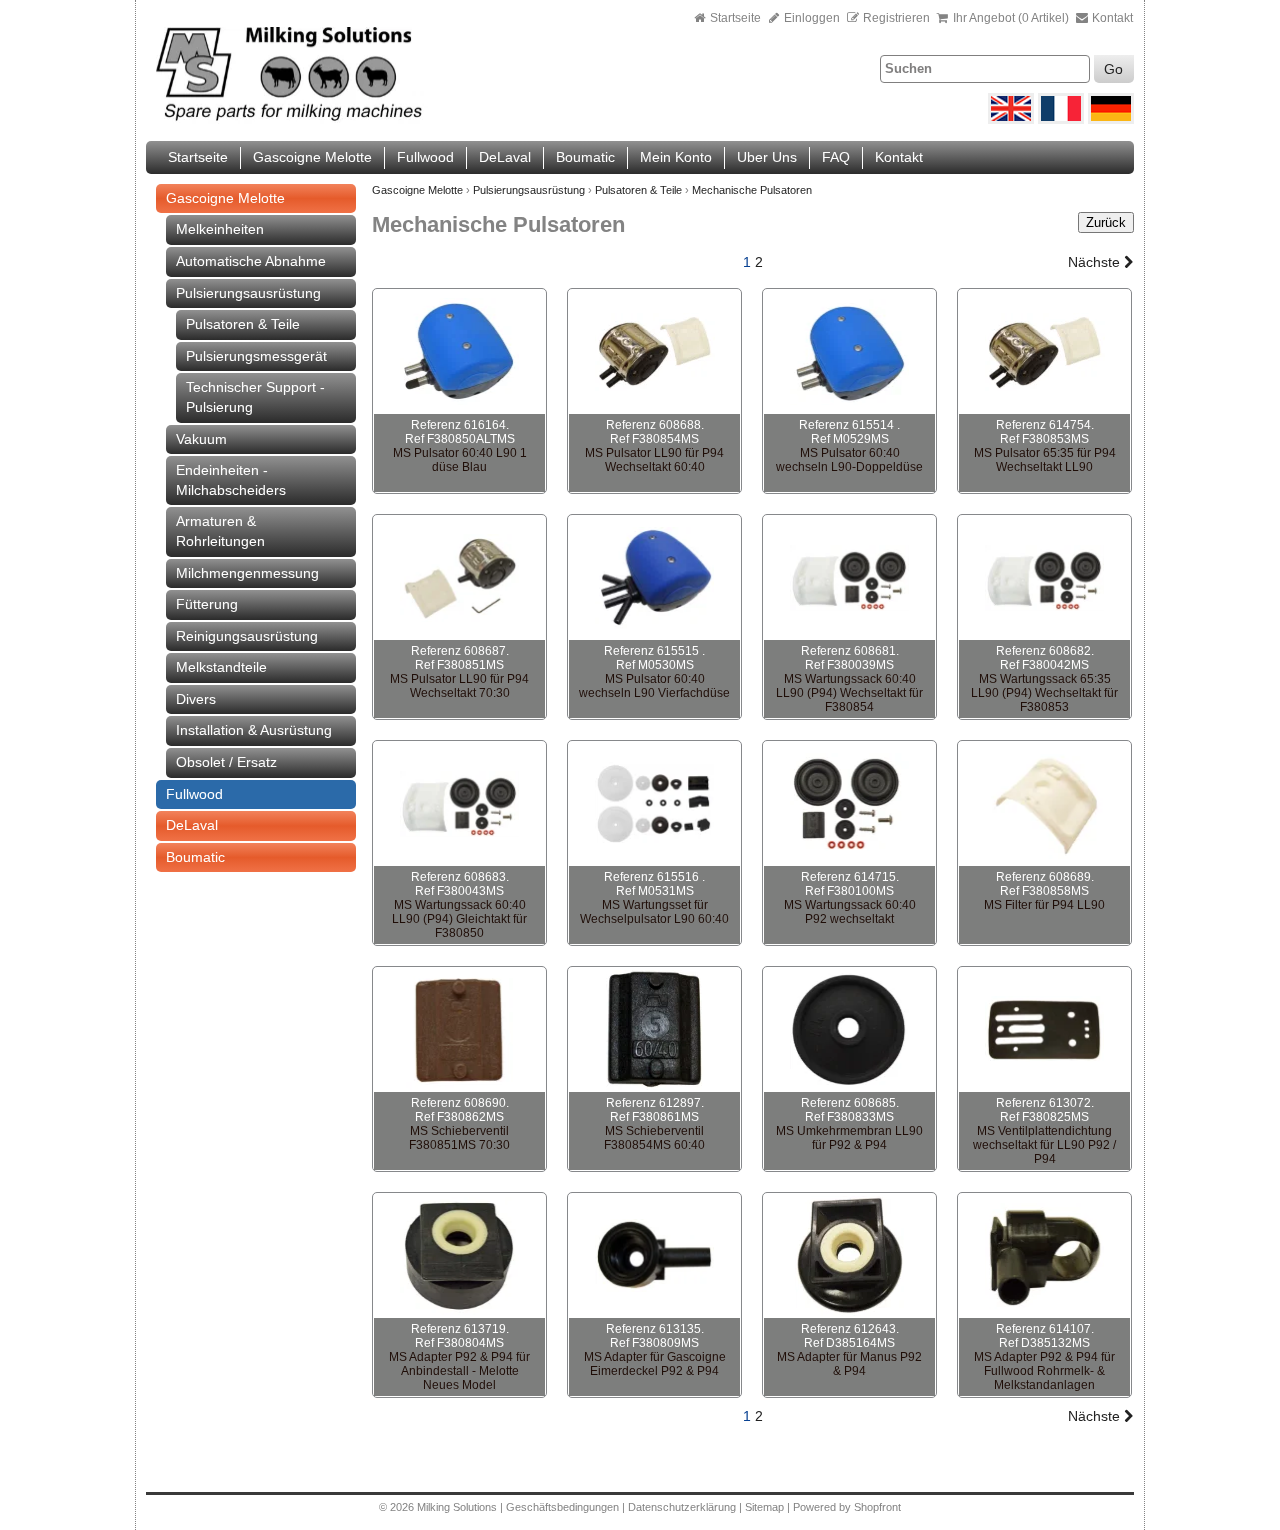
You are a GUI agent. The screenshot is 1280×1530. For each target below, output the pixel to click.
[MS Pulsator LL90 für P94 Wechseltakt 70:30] (459, 578)
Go (1113, 69)
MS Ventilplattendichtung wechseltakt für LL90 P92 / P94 (1044, 1145)
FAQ (836, 157)
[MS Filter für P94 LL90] (1044, 804)
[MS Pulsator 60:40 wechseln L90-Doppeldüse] (849, 352)
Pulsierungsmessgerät (256, 356)
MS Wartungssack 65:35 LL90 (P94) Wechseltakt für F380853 (1044, 693)
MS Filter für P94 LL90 (1044, 905)
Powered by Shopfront (847, 1507)
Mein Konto (676, 157)
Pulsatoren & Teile (243, 324)
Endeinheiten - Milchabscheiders (231, 480)
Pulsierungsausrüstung (248, 293)
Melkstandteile (221, 667)
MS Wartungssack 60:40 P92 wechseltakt (850, 912)
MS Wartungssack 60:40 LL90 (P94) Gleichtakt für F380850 (459, 919)
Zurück (1106, 222)
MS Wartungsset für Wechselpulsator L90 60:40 (654, 912)
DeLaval (505, 157)
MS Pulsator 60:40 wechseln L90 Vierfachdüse (654, 686)
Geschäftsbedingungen (562, 1507)
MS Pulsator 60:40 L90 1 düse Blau (460, 460)
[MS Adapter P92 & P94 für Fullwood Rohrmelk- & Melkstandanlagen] (1044, 1256)
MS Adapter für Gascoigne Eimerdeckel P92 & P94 (655, 1364)
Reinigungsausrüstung (247, 636)
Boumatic (585, 157)
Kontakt (1111, 18)
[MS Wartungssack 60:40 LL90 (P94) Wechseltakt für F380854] (849, 578)
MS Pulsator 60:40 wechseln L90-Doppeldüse (849, 460)
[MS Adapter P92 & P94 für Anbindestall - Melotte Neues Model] (459, 1256)
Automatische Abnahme (251, 261)
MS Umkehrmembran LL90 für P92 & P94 (849, 1138)
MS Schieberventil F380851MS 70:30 (459, 1138)
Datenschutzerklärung (682, 1507)
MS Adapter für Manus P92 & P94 (849, 1364)
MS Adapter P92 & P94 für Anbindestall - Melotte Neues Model (459, 1371)
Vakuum (201, 439)
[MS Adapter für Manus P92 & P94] (849, 1256)
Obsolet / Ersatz (226, 762)
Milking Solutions (458, 1507)
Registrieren (896, 18)
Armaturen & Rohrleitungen (220, 531)
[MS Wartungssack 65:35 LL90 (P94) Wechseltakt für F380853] (1044, 578)
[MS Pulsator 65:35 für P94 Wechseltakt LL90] (1044, 352)
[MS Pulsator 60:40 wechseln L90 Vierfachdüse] (654, 578)
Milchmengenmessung (247, 573)
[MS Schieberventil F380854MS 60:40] (654, 1030)
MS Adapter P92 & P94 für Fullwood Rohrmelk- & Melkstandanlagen (1044, 1371)
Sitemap (766, 1507)
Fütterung (207, 604)
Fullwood (425, 157)
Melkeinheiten (220, 229)
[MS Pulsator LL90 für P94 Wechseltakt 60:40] (654, 352)
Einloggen (810, 18)
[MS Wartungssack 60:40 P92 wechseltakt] (849, 804)
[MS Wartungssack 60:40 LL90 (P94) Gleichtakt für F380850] (459, 804)
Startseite (735, 18)
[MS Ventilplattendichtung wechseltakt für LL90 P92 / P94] (1044, 1030)
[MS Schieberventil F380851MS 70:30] (459, 1030)
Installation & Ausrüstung (254, 730)
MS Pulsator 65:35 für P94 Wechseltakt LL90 (1045, 460)
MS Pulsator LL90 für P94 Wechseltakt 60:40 (654, 460)
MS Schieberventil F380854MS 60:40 (654, 1138)
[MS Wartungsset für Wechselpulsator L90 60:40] (654, 804)
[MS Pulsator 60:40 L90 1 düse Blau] (459, 352)
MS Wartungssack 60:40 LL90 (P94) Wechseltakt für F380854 (849, 693)
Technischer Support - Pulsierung (255, 397)
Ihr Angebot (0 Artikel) (1011, 18)
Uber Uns (767, 157)
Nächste (1096, 262)
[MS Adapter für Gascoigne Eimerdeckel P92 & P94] (654, 1256)
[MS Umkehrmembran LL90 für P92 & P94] (849, 1030)
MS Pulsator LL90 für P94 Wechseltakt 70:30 (459, 686)
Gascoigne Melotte (312, 157)
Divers (196, 699)
